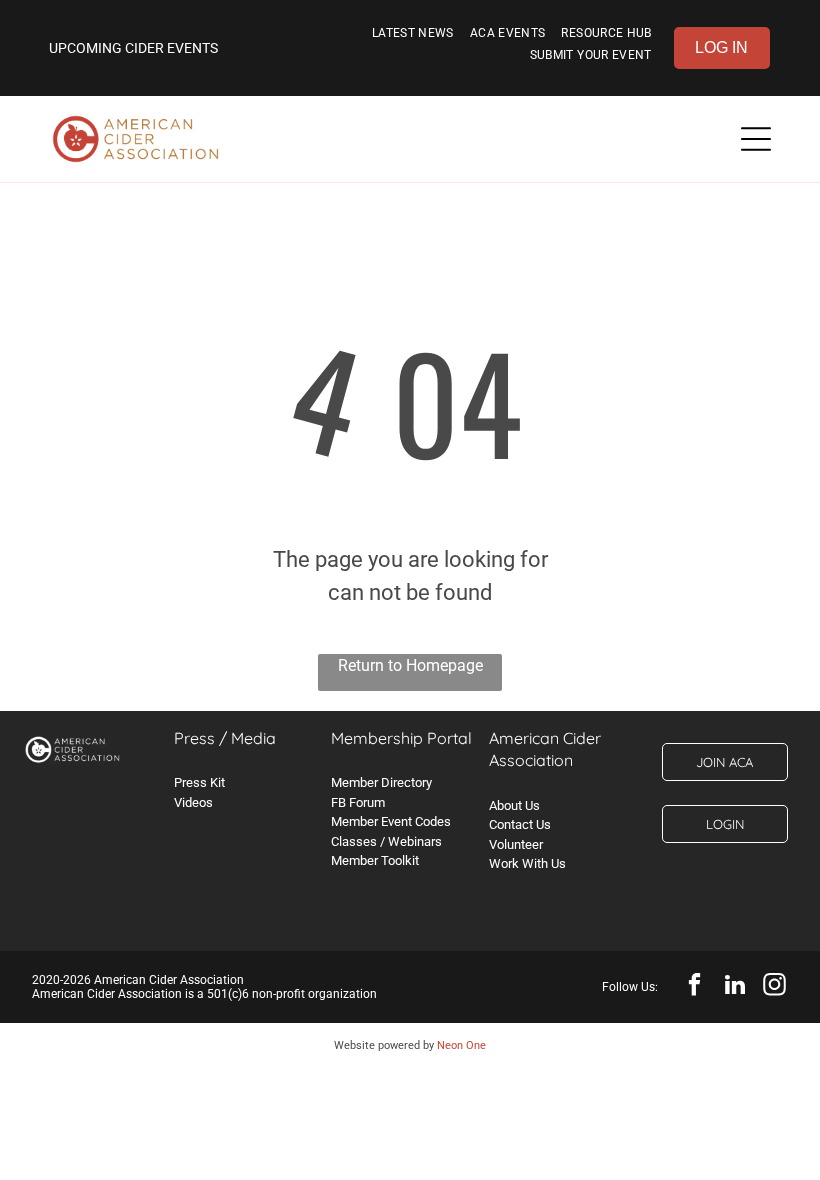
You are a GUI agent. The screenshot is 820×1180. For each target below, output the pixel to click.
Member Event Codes (391, 821)
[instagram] (774, 987)
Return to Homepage (410, 665)
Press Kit (199, 782)
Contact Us (520, 824)
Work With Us (527, 863)
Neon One (461, 1045)
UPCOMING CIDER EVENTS (133, 48)
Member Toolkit (375, 860)
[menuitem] (413, 37)
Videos (193, 802)
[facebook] (694, 987)
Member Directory (381, 782)
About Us (514, 805)
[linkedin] (734, 987)
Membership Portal (401, 738)
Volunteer (516, 844)
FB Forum (358, 802)
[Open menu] (756, 139)
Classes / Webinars (386, 841)
